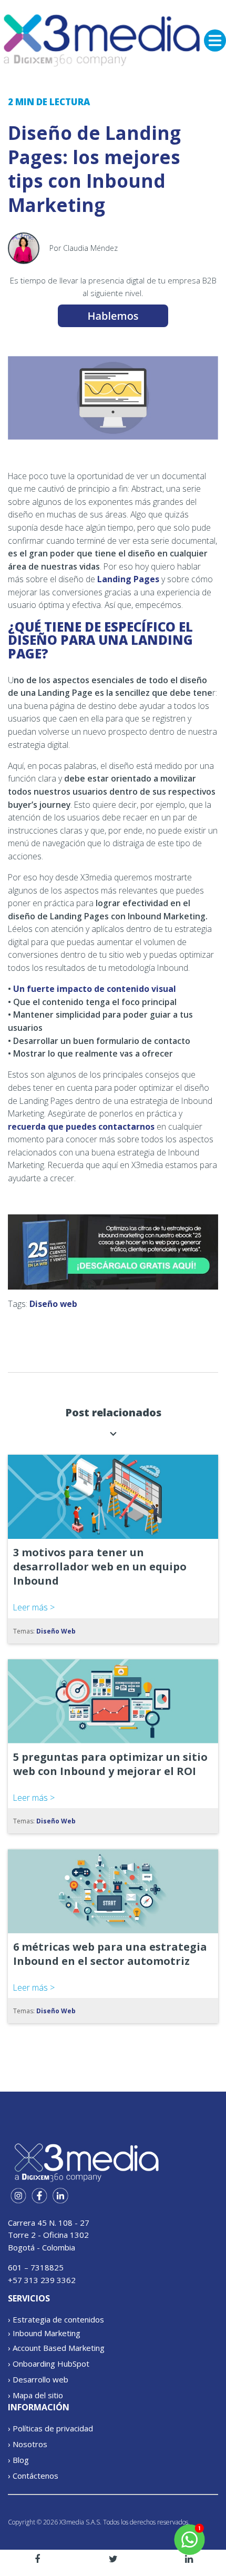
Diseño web (53, 1304)
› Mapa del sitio (35, 2395)
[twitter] (113, 2559)
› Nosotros (28, 2444)
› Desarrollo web (38, 2379)
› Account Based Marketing (56, 2348)
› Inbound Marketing (44, 2333)
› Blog (18, 2460)
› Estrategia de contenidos (56, 2319)
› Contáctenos (33, 2476)
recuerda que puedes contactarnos (81, 1127)
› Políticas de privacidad (50, 2428)
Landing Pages (128, 579)
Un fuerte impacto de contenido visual (95, 989)
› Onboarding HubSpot (49, 2364)
